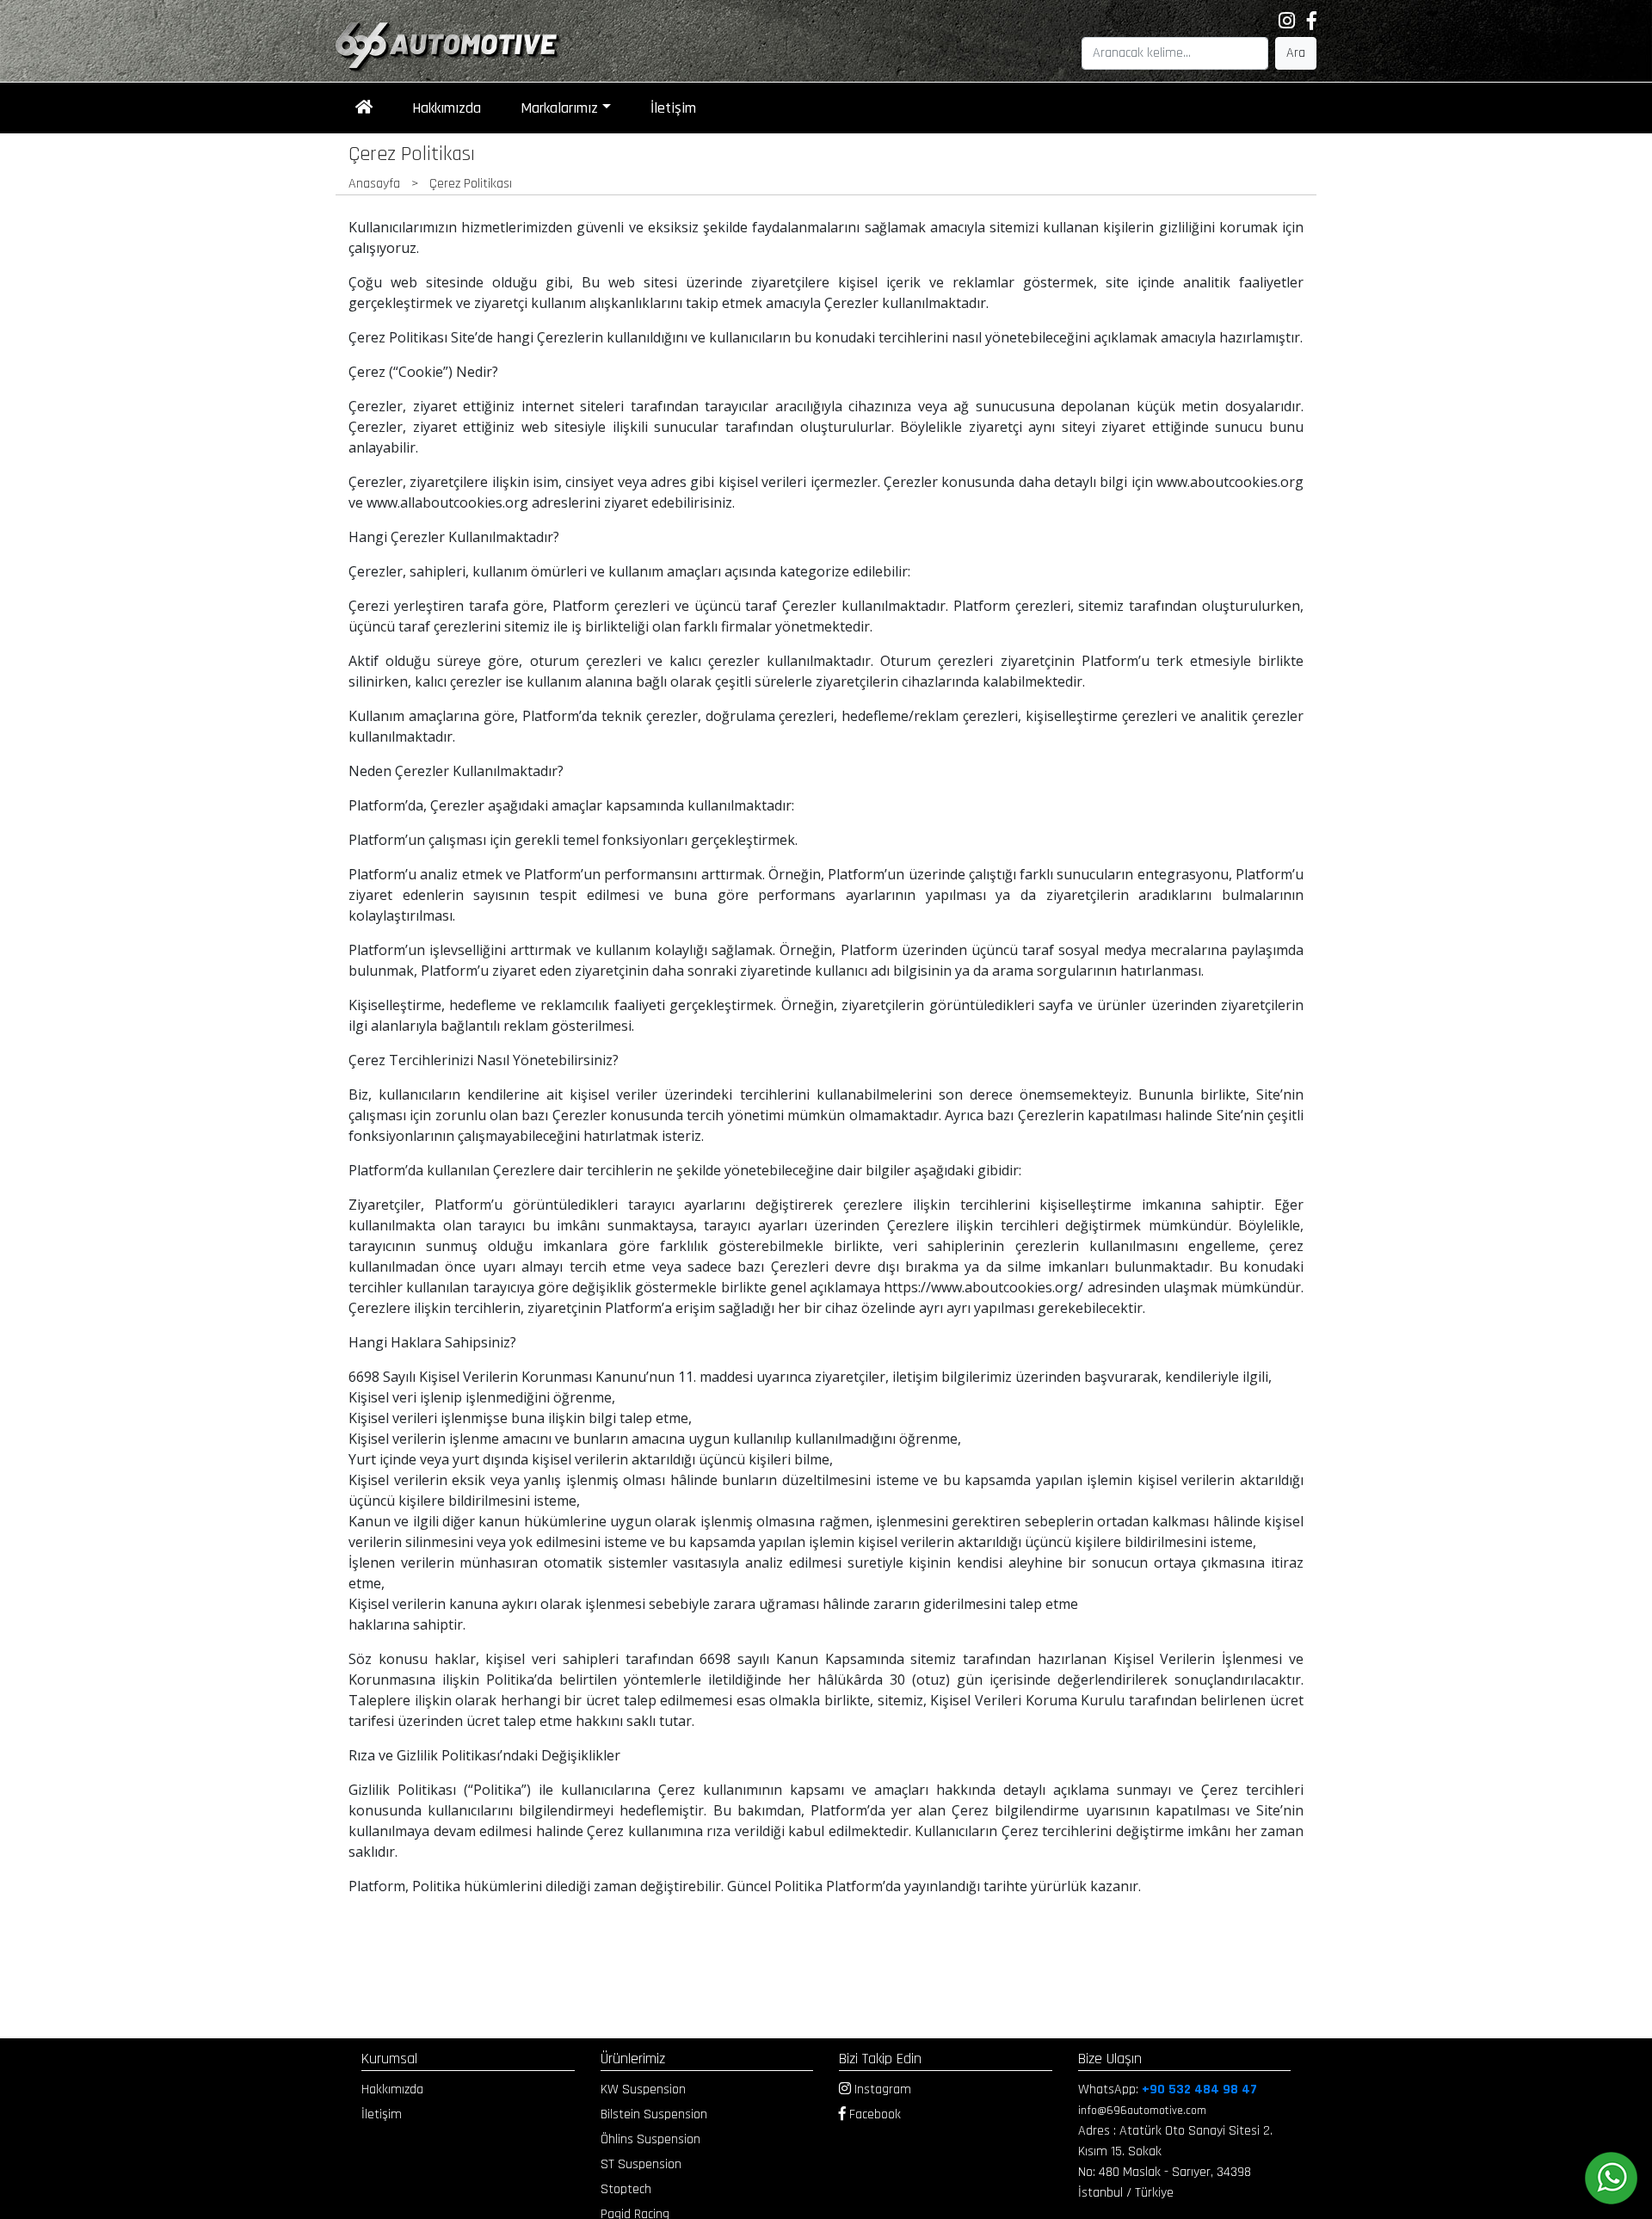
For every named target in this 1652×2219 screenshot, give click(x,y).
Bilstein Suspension (654, 2114)
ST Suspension (641, 2164)
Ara (1296, 53)
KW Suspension (643, 2090)
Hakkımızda (447, 108)
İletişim (673, 108)
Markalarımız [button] (559, 108)
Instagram (881, 2090)
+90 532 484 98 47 (1199, 2090)
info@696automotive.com (1142, 2111)
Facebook (873, 2114)
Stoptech (626, 2189)
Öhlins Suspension (650, 2139)
